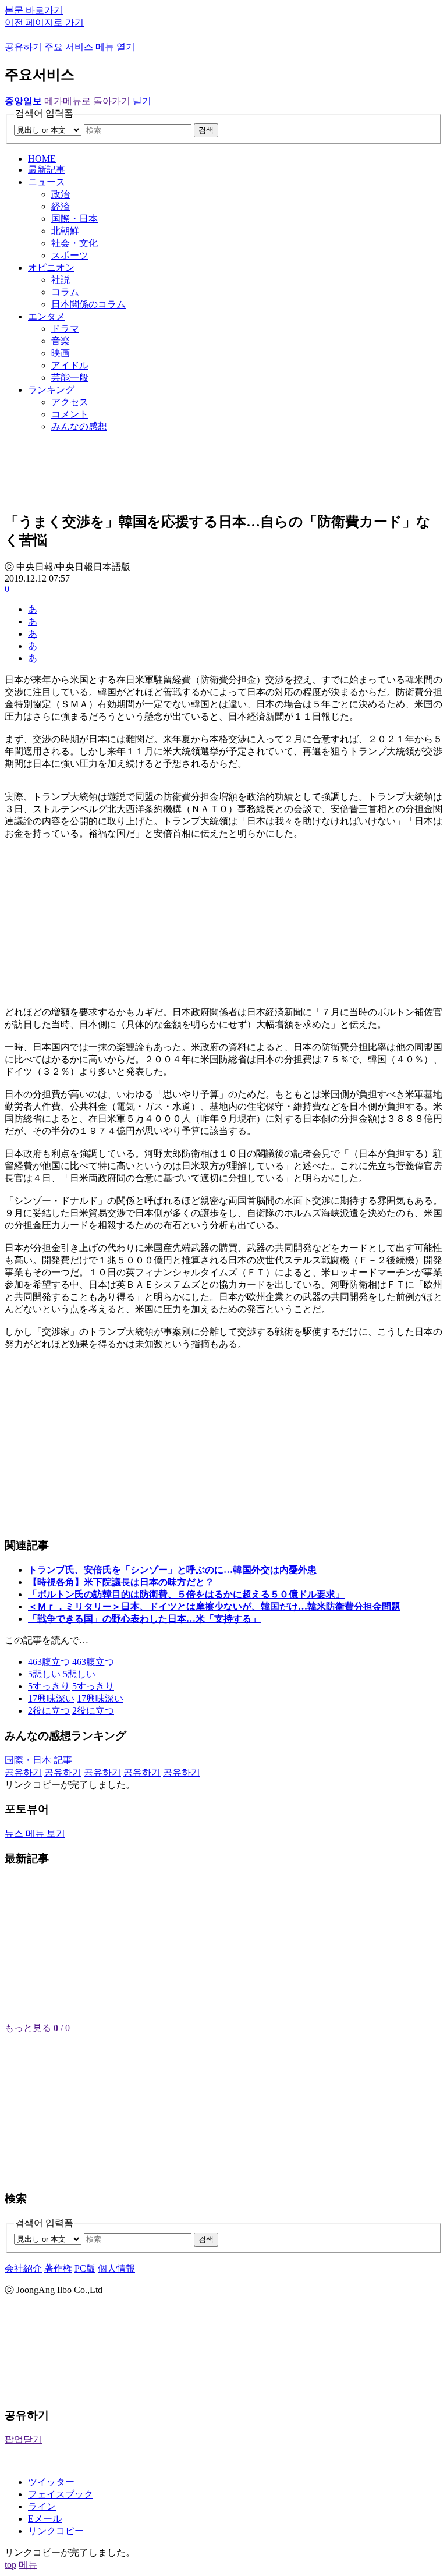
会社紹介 (23, 2268)
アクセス (70, 402)
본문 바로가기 (34, 10)
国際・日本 (74, 219)
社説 (61, 280)
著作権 (58, 2268)
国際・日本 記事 (38, 1760)
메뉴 (28, 2565)
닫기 (142, 101)
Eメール (45, 2519)
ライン (42, 2506)
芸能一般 (70, 378)
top (10, 2565)
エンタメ (47, 316)
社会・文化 (74, 243)
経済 (61, 206)
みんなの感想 (79, 426)
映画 (61, 353)
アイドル (70, 365)
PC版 (85, 2268)
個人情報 (116, 2268)
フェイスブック (61, 2494)
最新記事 (47, 170)
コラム (65, 292)
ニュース (47, 182)
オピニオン (51, 267)
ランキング (51, 390)
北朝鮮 (65, 231)
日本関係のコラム (88, 304)
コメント (70, 414)
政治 (61, 194)
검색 (206, 130)
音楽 (61, 341)
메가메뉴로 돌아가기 (87, 101)
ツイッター (51, 2482)
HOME (42, 159)
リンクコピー (56, 2531)
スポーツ (70, 255)
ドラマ (65, 329)
